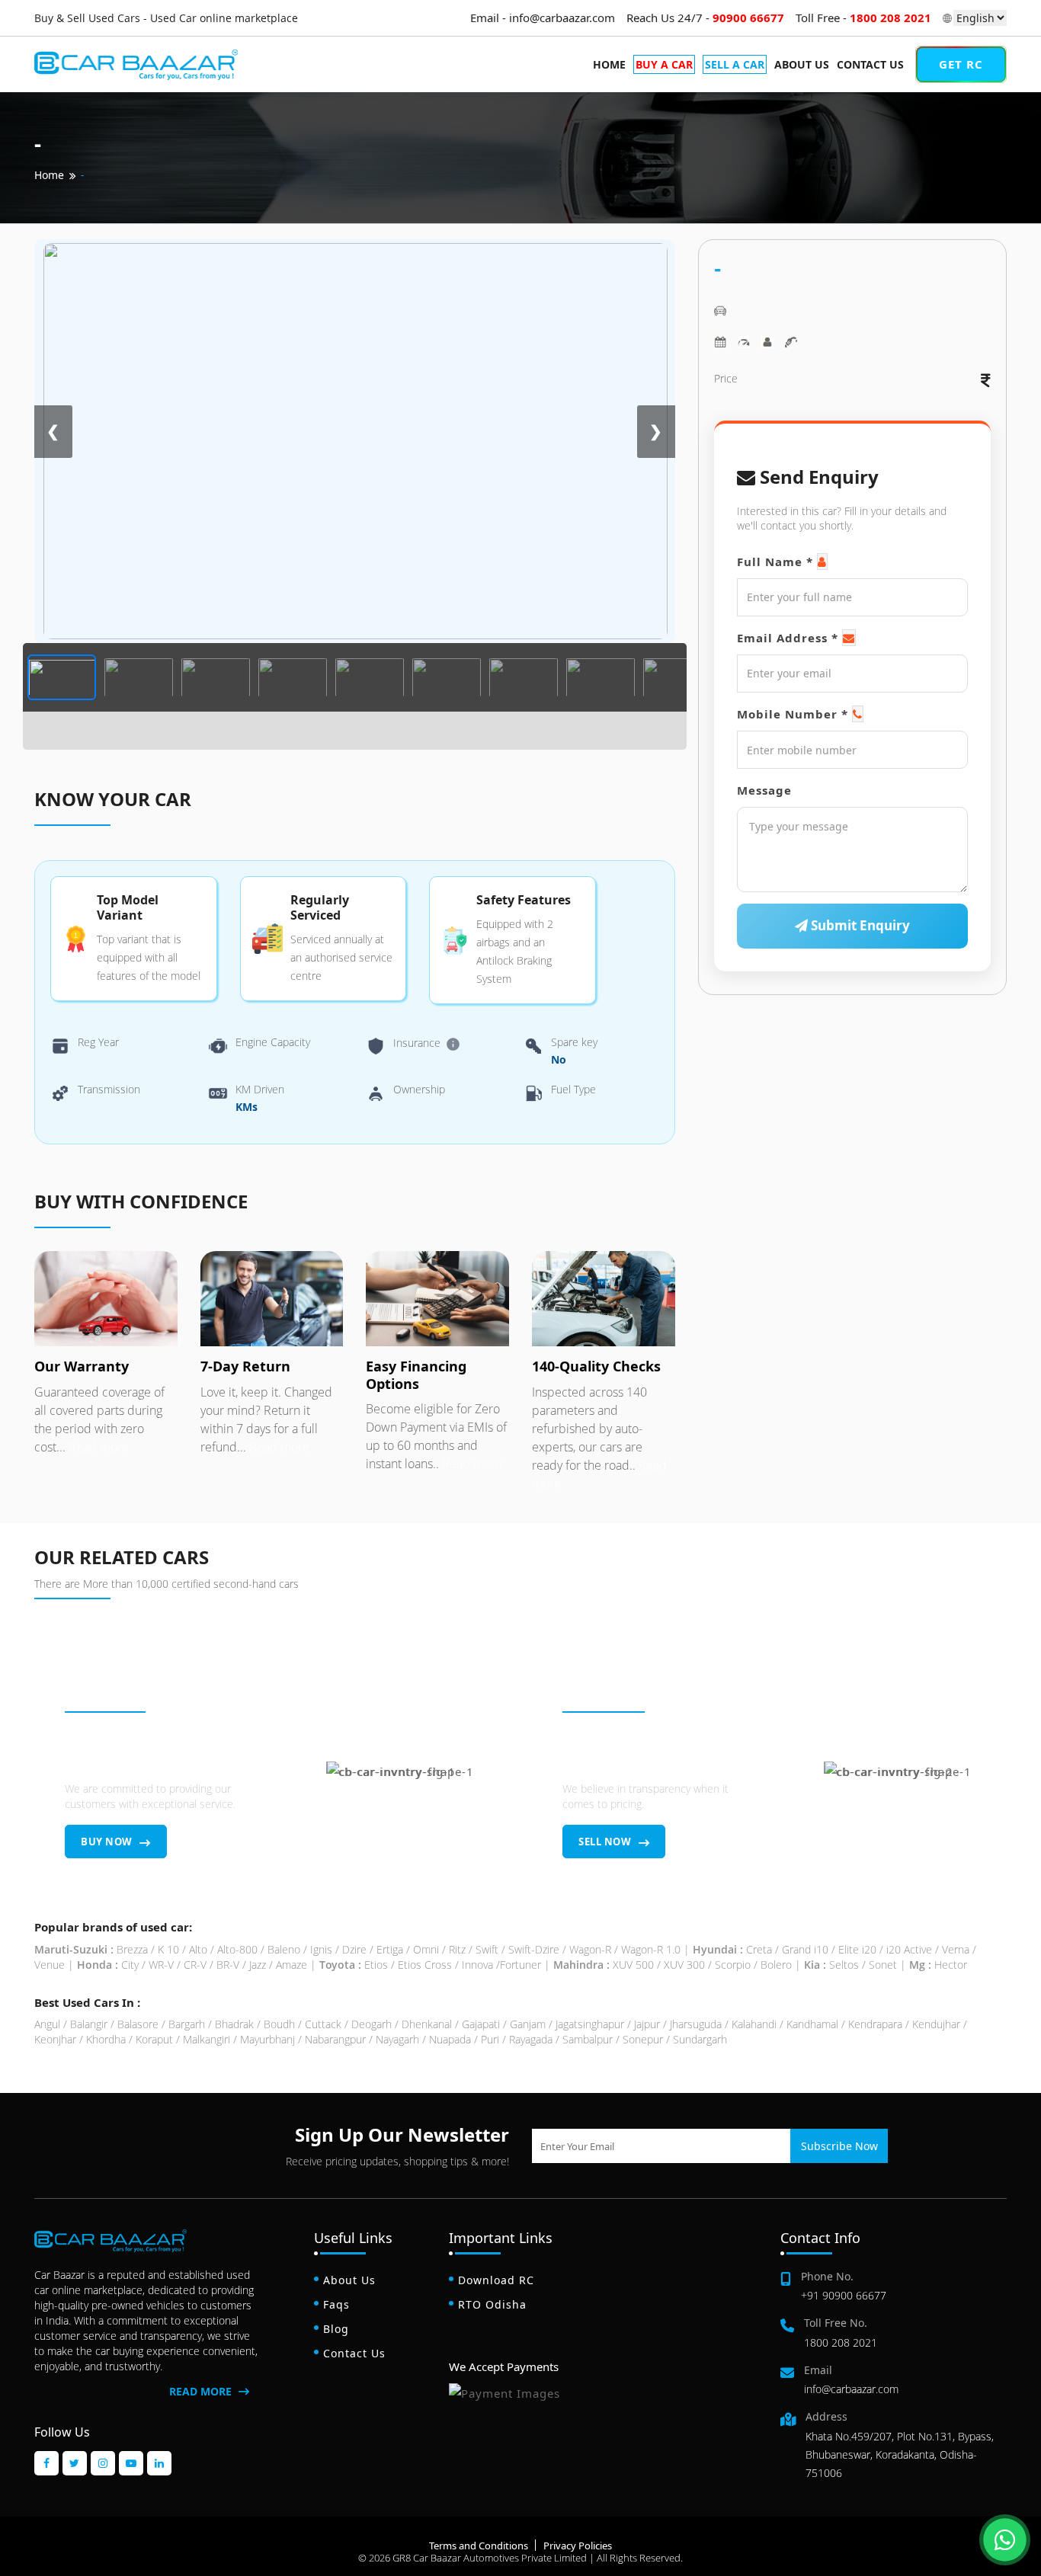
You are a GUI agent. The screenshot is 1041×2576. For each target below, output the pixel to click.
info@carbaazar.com (851, 2389)
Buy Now (108, 1842)
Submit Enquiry (859, 926)
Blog (336, 2329)
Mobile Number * (793, 715)
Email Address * (788, 638)
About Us (802, 64)
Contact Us (870, 64)
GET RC (961, 64)
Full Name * (775, 562)
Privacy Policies (578, 2546)
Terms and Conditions (479, 2546)
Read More (202, 2391)
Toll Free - (863, 18)
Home (609, 64)
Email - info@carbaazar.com (543, 18)
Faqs (336, 2304)
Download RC (496, 2280)
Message (764, 791)
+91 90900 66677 (844, 2295)
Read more (97, 1447)
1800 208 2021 (841, 2342)
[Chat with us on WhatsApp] (1005, 2540)
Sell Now (606, 1842)
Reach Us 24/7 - (705, 18)
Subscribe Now (839, 2146)
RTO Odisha (492, 2304)
